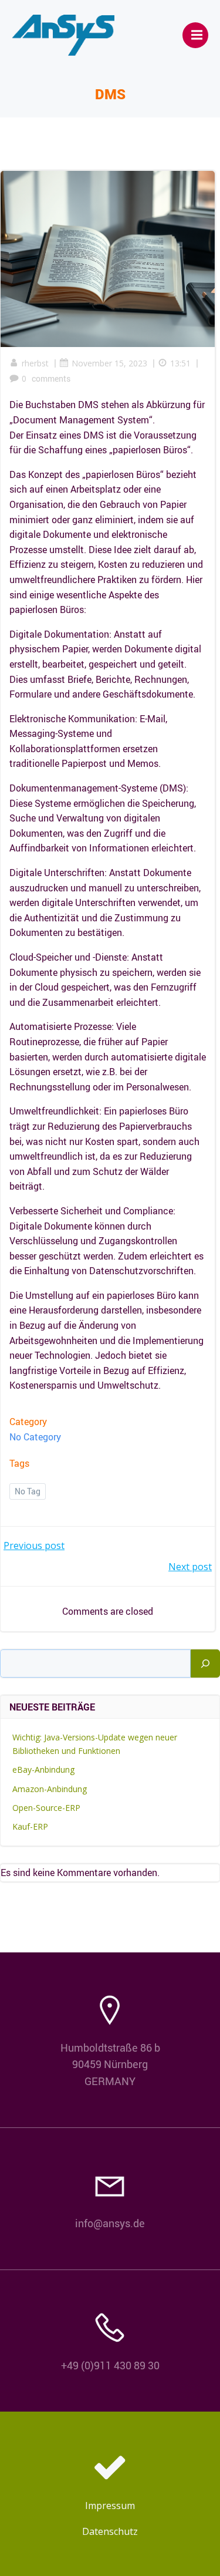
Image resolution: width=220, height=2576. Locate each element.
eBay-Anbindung (43, 1769)
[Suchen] (205, 1664)
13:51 (180, 363)
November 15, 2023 (109, 363)
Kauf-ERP (30, 1826)
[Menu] (195, 35)
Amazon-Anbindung (50, 1789)
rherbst (35, 363)
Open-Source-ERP (46, 1808)
